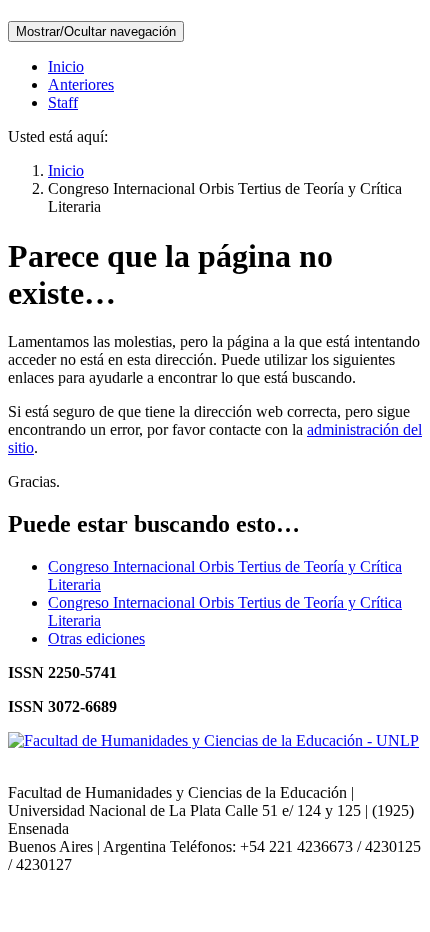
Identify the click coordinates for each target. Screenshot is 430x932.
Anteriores (81, 84)
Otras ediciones (96, 638)
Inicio (66, 66)
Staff (63, 102)
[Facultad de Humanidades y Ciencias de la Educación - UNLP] (213, 740)
